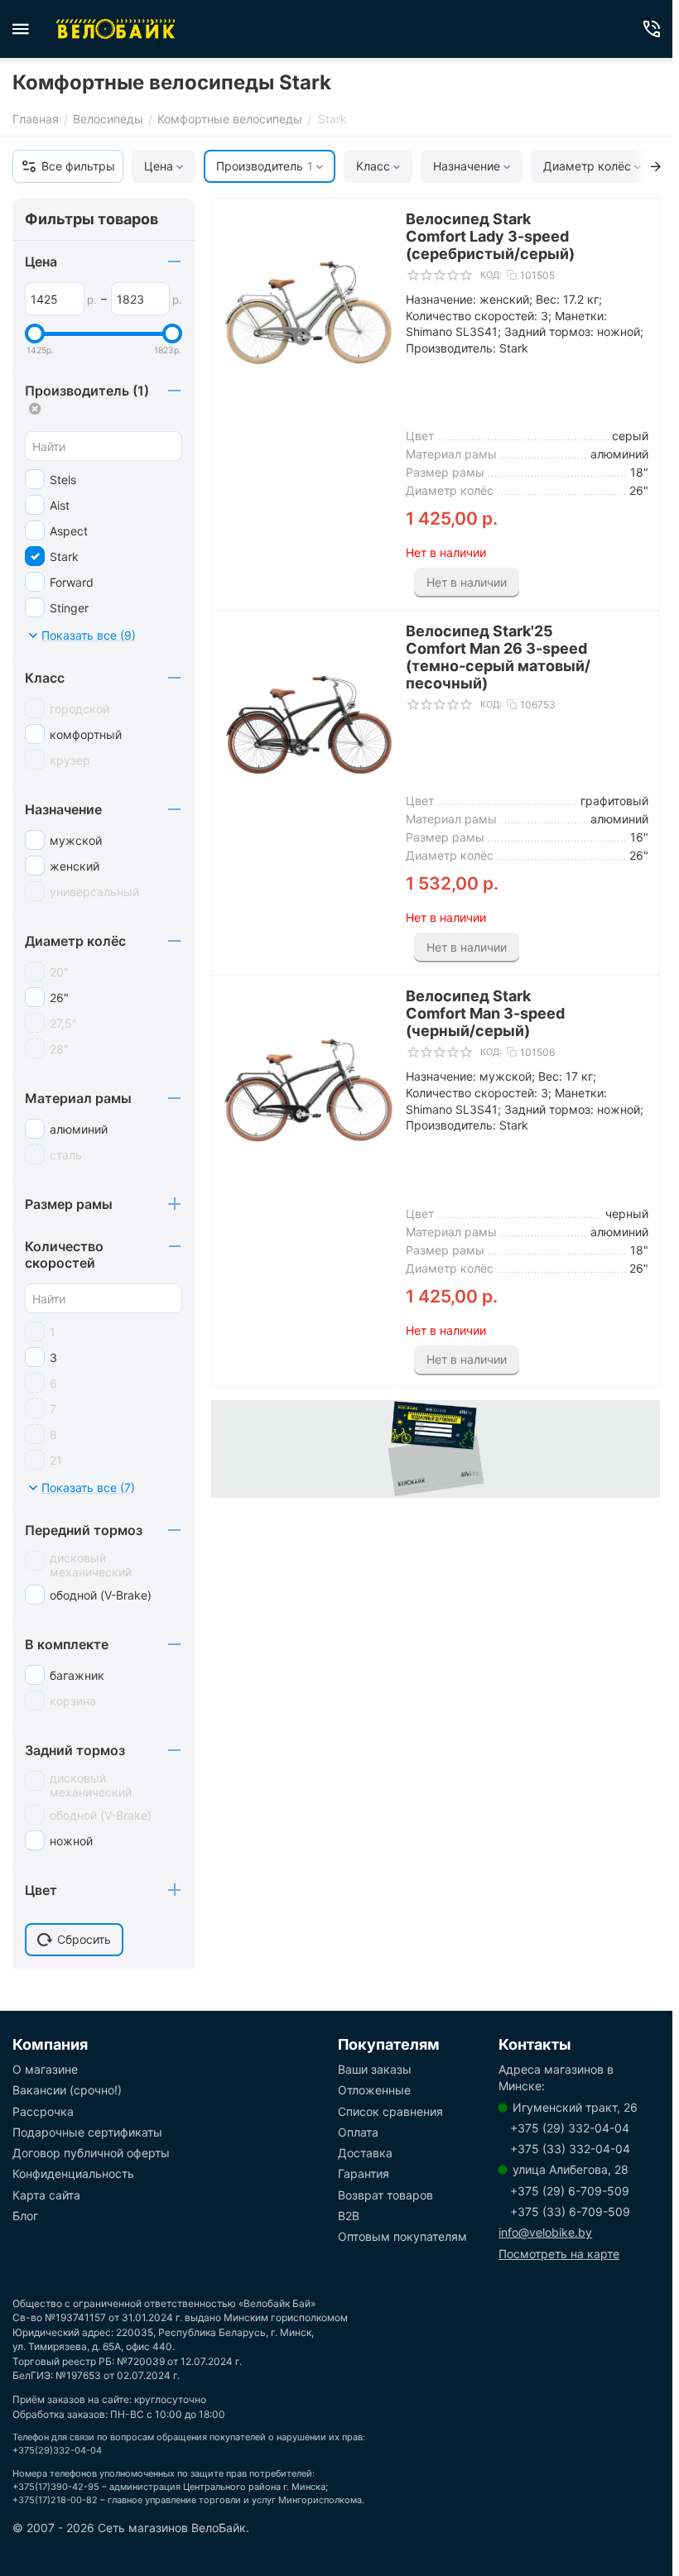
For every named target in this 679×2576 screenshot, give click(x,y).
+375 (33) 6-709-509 (570, 2211)
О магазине (45, 2069)
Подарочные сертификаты (87, 2132)
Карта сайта (46, 2195)
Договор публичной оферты (91, 2153)
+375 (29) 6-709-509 (570, 2191)
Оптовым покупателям (402, 2236)
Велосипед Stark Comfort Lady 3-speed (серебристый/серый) (490, 236)
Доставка (365, 2153)
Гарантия (364, 2173)
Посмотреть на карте (559, 2254)
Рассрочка (43, 2111)
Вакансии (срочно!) (67, 2090)
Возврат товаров (385, 2195)
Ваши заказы (375, 2069)
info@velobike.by (545, 2232)
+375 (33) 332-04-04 (570, 2149)
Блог (25, 2216)
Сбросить (84, 1939)
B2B (349, 2216)
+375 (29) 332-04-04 (570, 2128)
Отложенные (374, 2090)
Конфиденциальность (73, 2173)
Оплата (358, 2132)
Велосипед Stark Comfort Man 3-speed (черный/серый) (485, 1013)
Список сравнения (390, 2111)
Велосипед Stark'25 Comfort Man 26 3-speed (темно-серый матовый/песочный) (498, 657)
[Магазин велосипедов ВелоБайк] (116, 29)
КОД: (491, 275)
